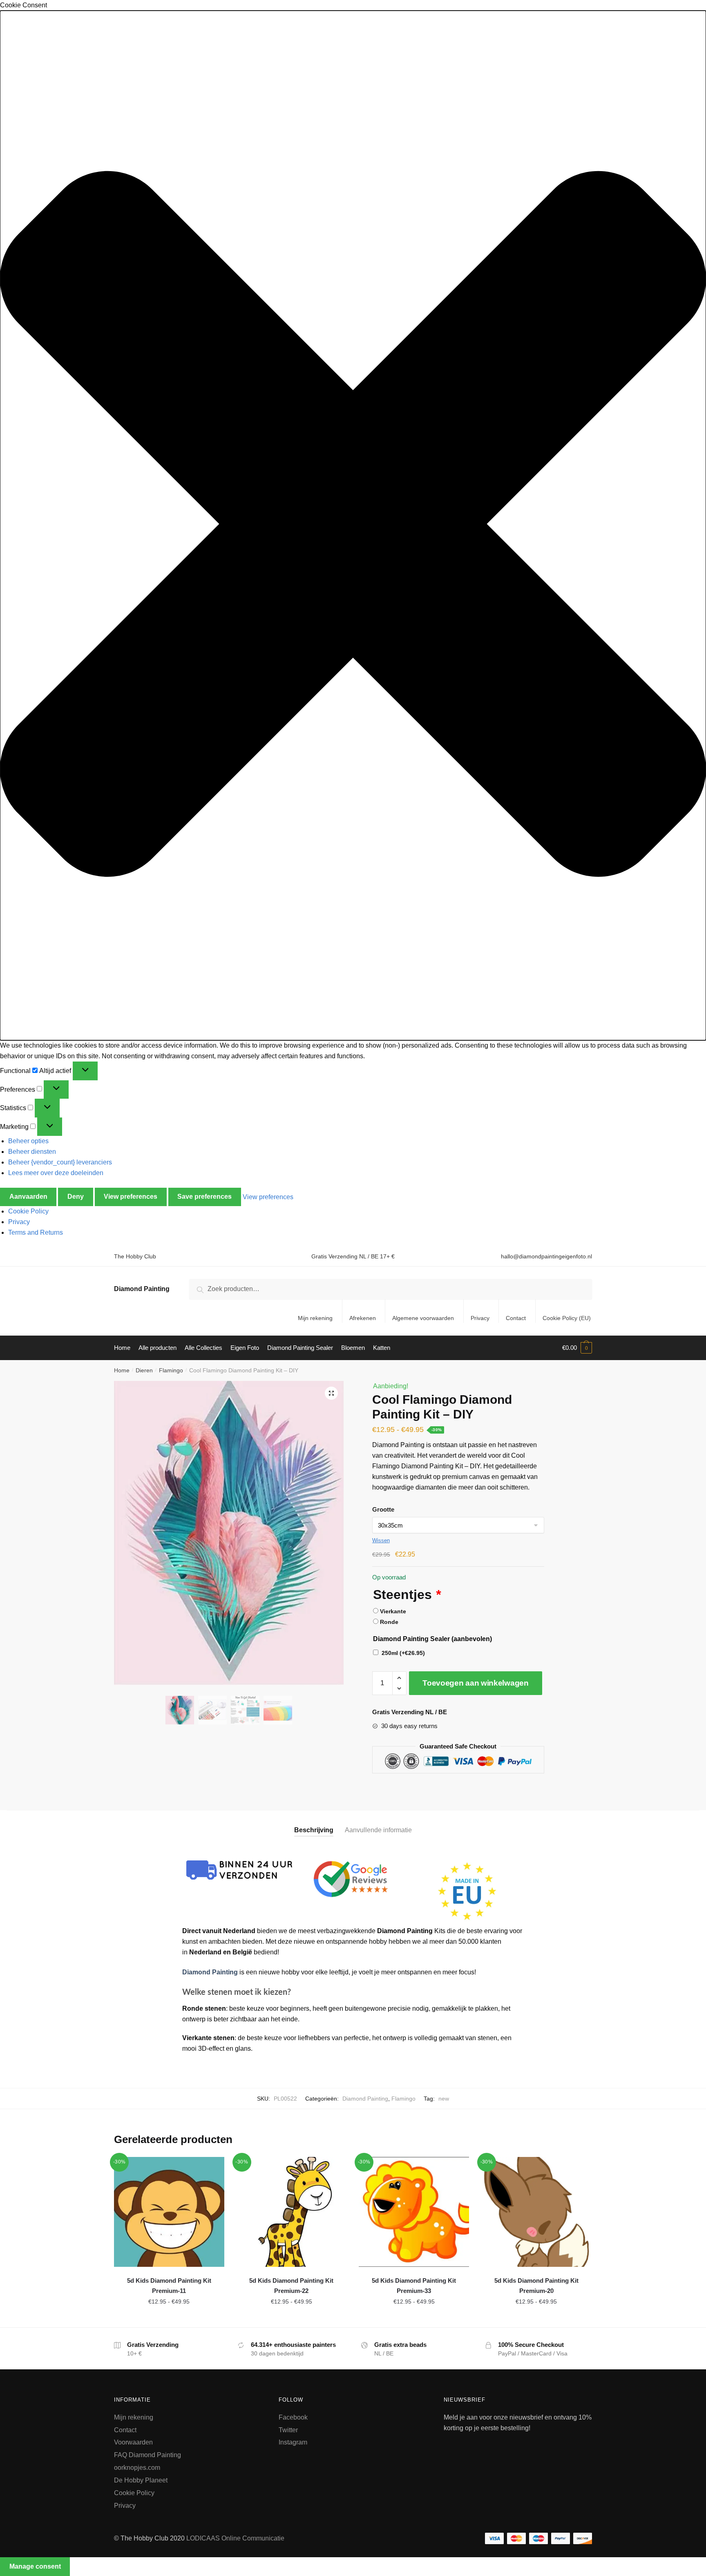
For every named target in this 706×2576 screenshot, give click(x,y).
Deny (76, 1197)
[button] (353, 525)
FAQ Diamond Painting (147, 2455)
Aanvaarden (28, 1197)
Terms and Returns (36, 1232)
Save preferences (204, 1197)
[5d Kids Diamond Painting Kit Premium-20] (536, 2212)
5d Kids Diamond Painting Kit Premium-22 (291, 2285)
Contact (516, 1318)
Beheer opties (28, 1141)
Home (122, 1370)
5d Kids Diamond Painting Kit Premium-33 (414, 2285)
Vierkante (393, 1611)
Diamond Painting (142, 1289)
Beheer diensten (32, 1152)
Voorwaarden (133, 2442)
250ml (403, 1653)
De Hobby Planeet (141, 2480)
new (444, 2099)
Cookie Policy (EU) (567, 1318)
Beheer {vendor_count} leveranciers (60, 1162)
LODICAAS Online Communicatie (235, 2538)
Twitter (288, 2430)
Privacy (19, 1222)
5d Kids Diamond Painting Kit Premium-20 (536, 2285)
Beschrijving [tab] (314, 1830)
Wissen (381, 1540)
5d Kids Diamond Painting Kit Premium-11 (169, 2285)
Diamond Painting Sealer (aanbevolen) (432, 1639)
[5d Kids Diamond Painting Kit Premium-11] (169, 2212)
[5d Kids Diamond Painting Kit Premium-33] (414, 2212)
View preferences (131, 1197)
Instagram (293, 2442)
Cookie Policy (28, 1211)
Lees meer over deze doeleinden (56, 1173)
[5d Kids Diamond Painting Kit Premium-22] (292, 2212)
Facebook (293, 2417)
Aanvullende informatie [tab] (378, 1830)
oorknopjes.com (137, 2468)
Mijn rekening (315, 1318)
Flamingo (171, 1370)
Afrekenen (363, 1318)
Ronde (389, 1622)
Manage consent (35, 2566)
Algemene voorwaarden (423, 1318)
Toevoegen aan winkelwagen (476, 1683)
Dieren (144, 1370)
